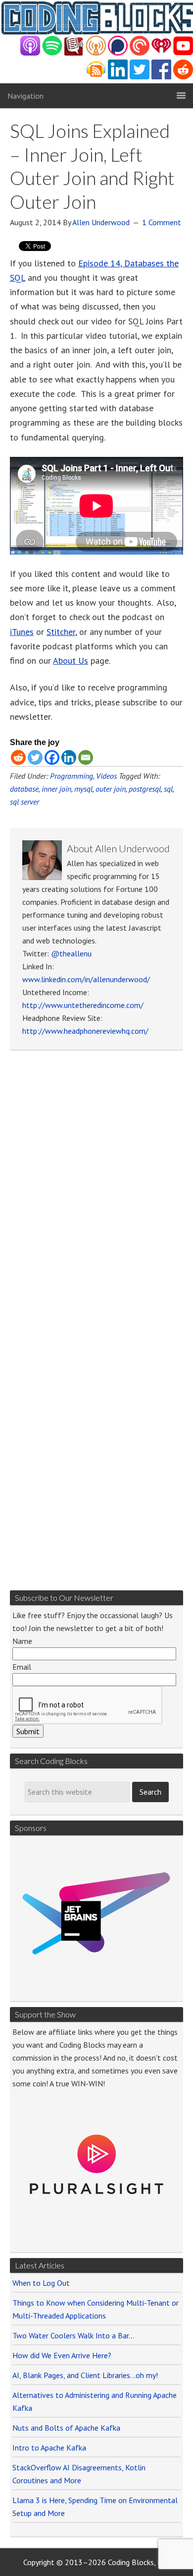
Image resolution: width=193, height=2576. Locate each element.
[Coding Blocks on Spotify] (52, 53)
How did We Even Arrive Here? (62, 2355)
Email (22, 1667)
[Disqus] (96, 1194)
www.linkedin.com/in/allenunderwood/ (86, 979)
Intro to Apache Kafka (49, 2448)
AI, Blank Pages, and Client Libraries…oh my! (85, 2375)
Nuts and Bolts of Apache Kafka (66, 2428)
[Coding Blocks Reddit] (183, 77)
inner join (56, 789)
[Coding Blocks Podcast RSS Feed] (96, 77)
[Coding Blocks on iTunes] (30, 53)
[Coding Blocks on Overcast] (96, 53)
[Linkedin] (69, 757)
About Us (71, 660)
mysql (83, 789)
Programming (72, 776)
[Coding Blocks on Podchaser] (118, 53)
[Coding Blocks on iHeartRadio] (161, 53)
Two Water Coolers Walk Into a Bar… (73, 2335)
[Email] (86, 757)
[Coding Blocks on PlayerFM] (74, 53)
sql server (24, 802)
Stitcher (61, 632)
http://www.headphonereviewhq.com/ (85, 1031)
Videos (106, 776)
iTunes (22, 632)
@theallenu (71, 953)
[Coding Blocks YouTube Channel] (183, 53)
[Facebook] (52, 757)
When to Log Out (41, 2283)
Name (22, 1641)
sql (168, 789)
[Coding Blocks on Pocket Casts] (140, 53)
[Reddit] (18, 757)
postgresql (145, 789)
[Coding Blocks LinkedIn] (118, 77)
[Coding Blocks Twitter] (140, 77)
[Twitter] (35, 757)
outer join (111, 789)
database (24, 789)
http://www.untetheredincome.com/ (83, 1005)
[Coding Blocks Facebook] (161, 77)
